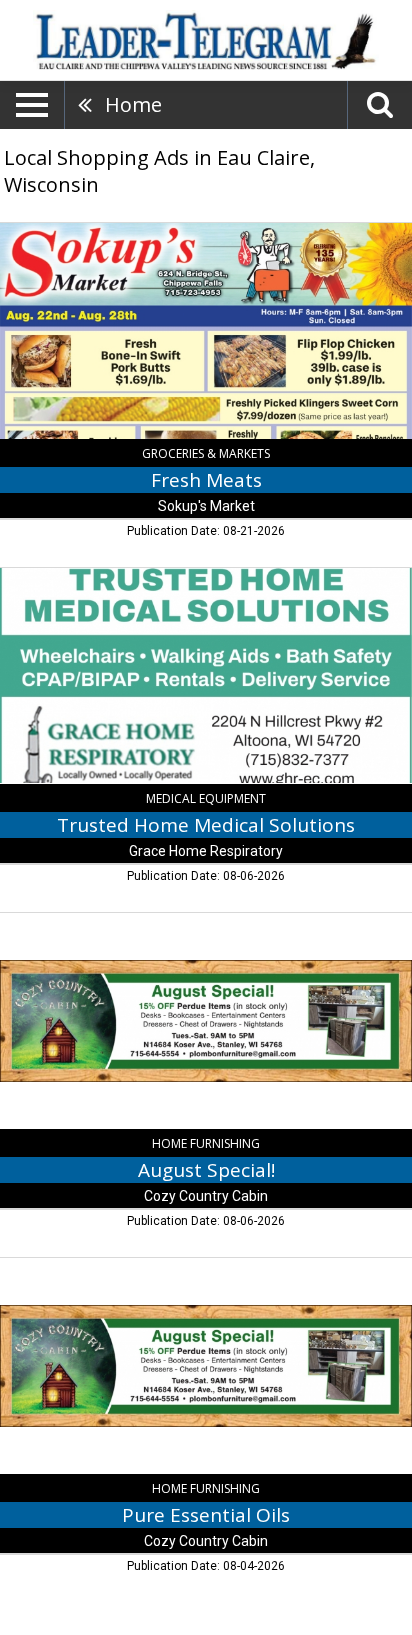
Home (133, 104)
